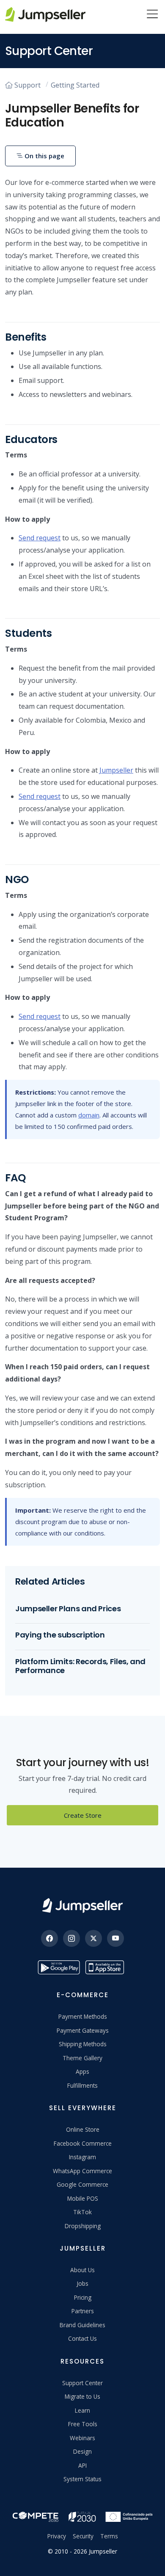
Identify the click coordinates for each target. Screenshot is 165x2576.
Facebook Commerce (83, 2143)
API (82, 2465)
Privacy (57, 2536)
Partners (83, 2311)
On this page (44, 156)
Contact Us (82, 2338)
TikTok (82, 2212)
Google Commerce (82, 2184)
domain (89, 1115)
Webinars (82, 2438)
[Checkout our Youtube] (115, 1938)
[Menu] (152, 15)
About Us (82, 2270)
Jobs (82, 2283)
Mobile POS (83, 2198)
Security (83, 2536)
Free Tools (83, 2424)
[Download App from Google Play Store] (59, 1967)
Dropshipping (83, 2226)
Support (27, 85)
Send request (40, 538)
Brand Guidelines (82, 2325)
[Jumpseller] (82, 1906)
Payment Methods (83, 2016)
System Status (82, 2479)
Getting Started (75, 85)
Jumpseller (116, 770)
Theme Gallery (82, 2058)
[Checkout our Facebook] (49, 1938)
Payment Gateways (83, 2030)
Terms (109, 2536)
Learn (82, 2410)
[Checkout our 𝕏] (93, 1938)
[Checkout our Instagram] (71, 1938)
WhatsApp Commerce (82, 2171)
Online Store (83, 2129)
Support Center (82, 2383)
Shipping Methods (83, 2044)
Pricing (83, 2297)
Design (82, 2451)
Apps (82, 2071)
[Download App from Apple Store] (106, 1967)
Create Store (83, 1815)
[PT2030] (82, 2516)
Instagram (82, 2157)
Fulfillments (82, 2085)
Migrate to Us (82, 2396)
